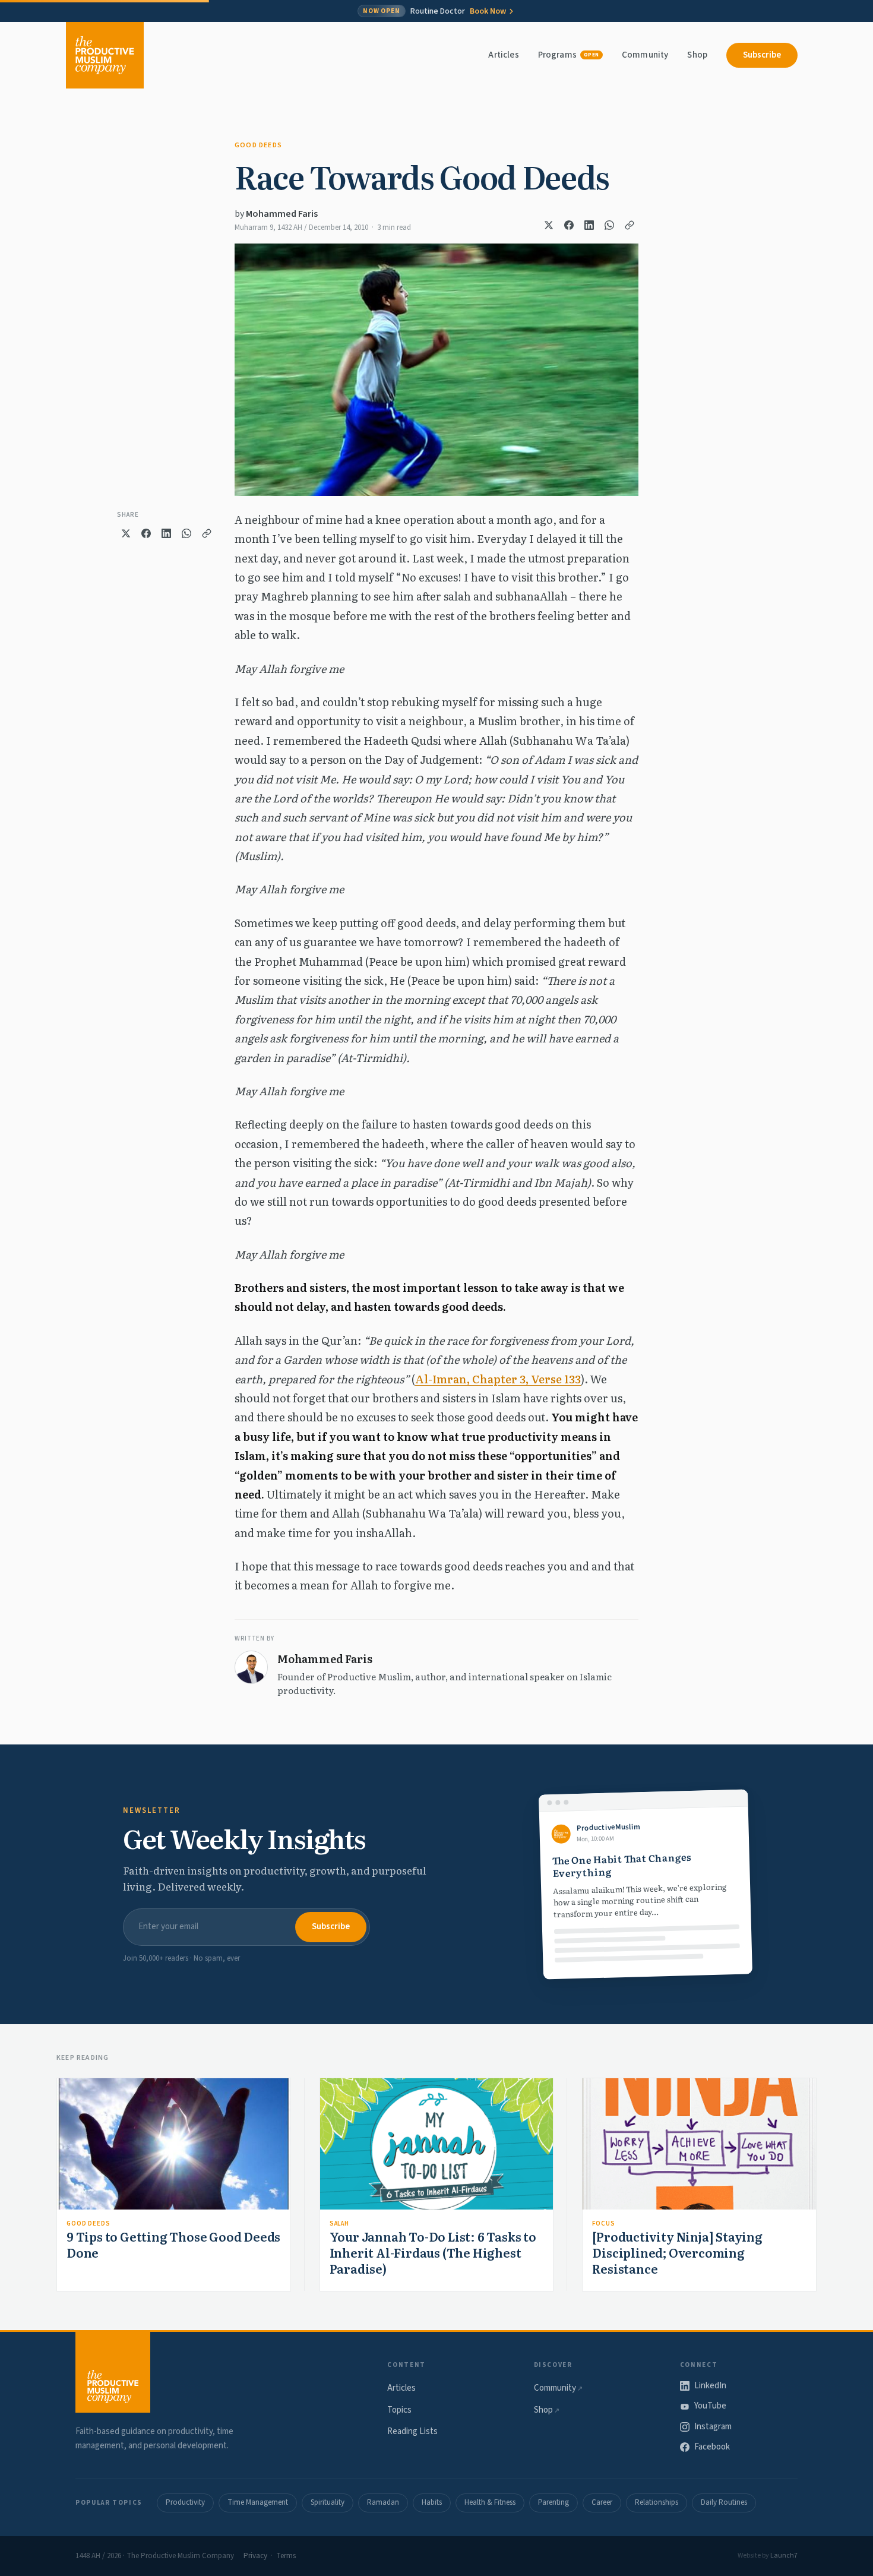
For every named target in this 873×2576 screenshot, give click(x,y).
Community (645, 55)
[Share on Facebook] (569, 225)
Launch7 (784, 2556)
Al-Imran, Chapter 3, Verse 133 (498, 1379)
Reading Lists (412, 2431)
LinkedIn (710, 2386)
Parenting (553, 2502)
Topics (399, 2410)
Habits (432, 2502)
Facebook (712, 2447)
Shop (697, 55)
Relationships (657, 2502)
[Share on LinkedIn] (589, 225)
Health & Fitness (490, 2502)
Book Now (488, 11)
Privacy (255, 2556)
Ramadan (383, 2502)
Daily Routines (724, 2502)
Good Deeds (258, 145)
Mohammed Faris (282, 214)
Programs (569, 55)
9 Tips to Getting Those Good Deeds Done (173, 2244)
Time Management (258, 2502)
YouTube (710, 2406)
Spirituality (328, 2502)
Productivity (185, 2502)
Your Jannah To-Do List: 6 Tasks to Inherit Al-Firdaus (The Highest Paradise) (433, 2252)
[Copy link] (630, 225)
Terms (286, 2556)
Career (602, 2502)
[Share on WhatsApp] (609, 225)
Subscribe (762, 55)
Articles (503, 55)
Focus (603, 2223)
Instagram (713, 2427)
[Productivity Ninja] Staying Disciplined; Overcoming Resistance (677, 2252)
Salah (339, 2223)
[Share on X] (549, 225)
